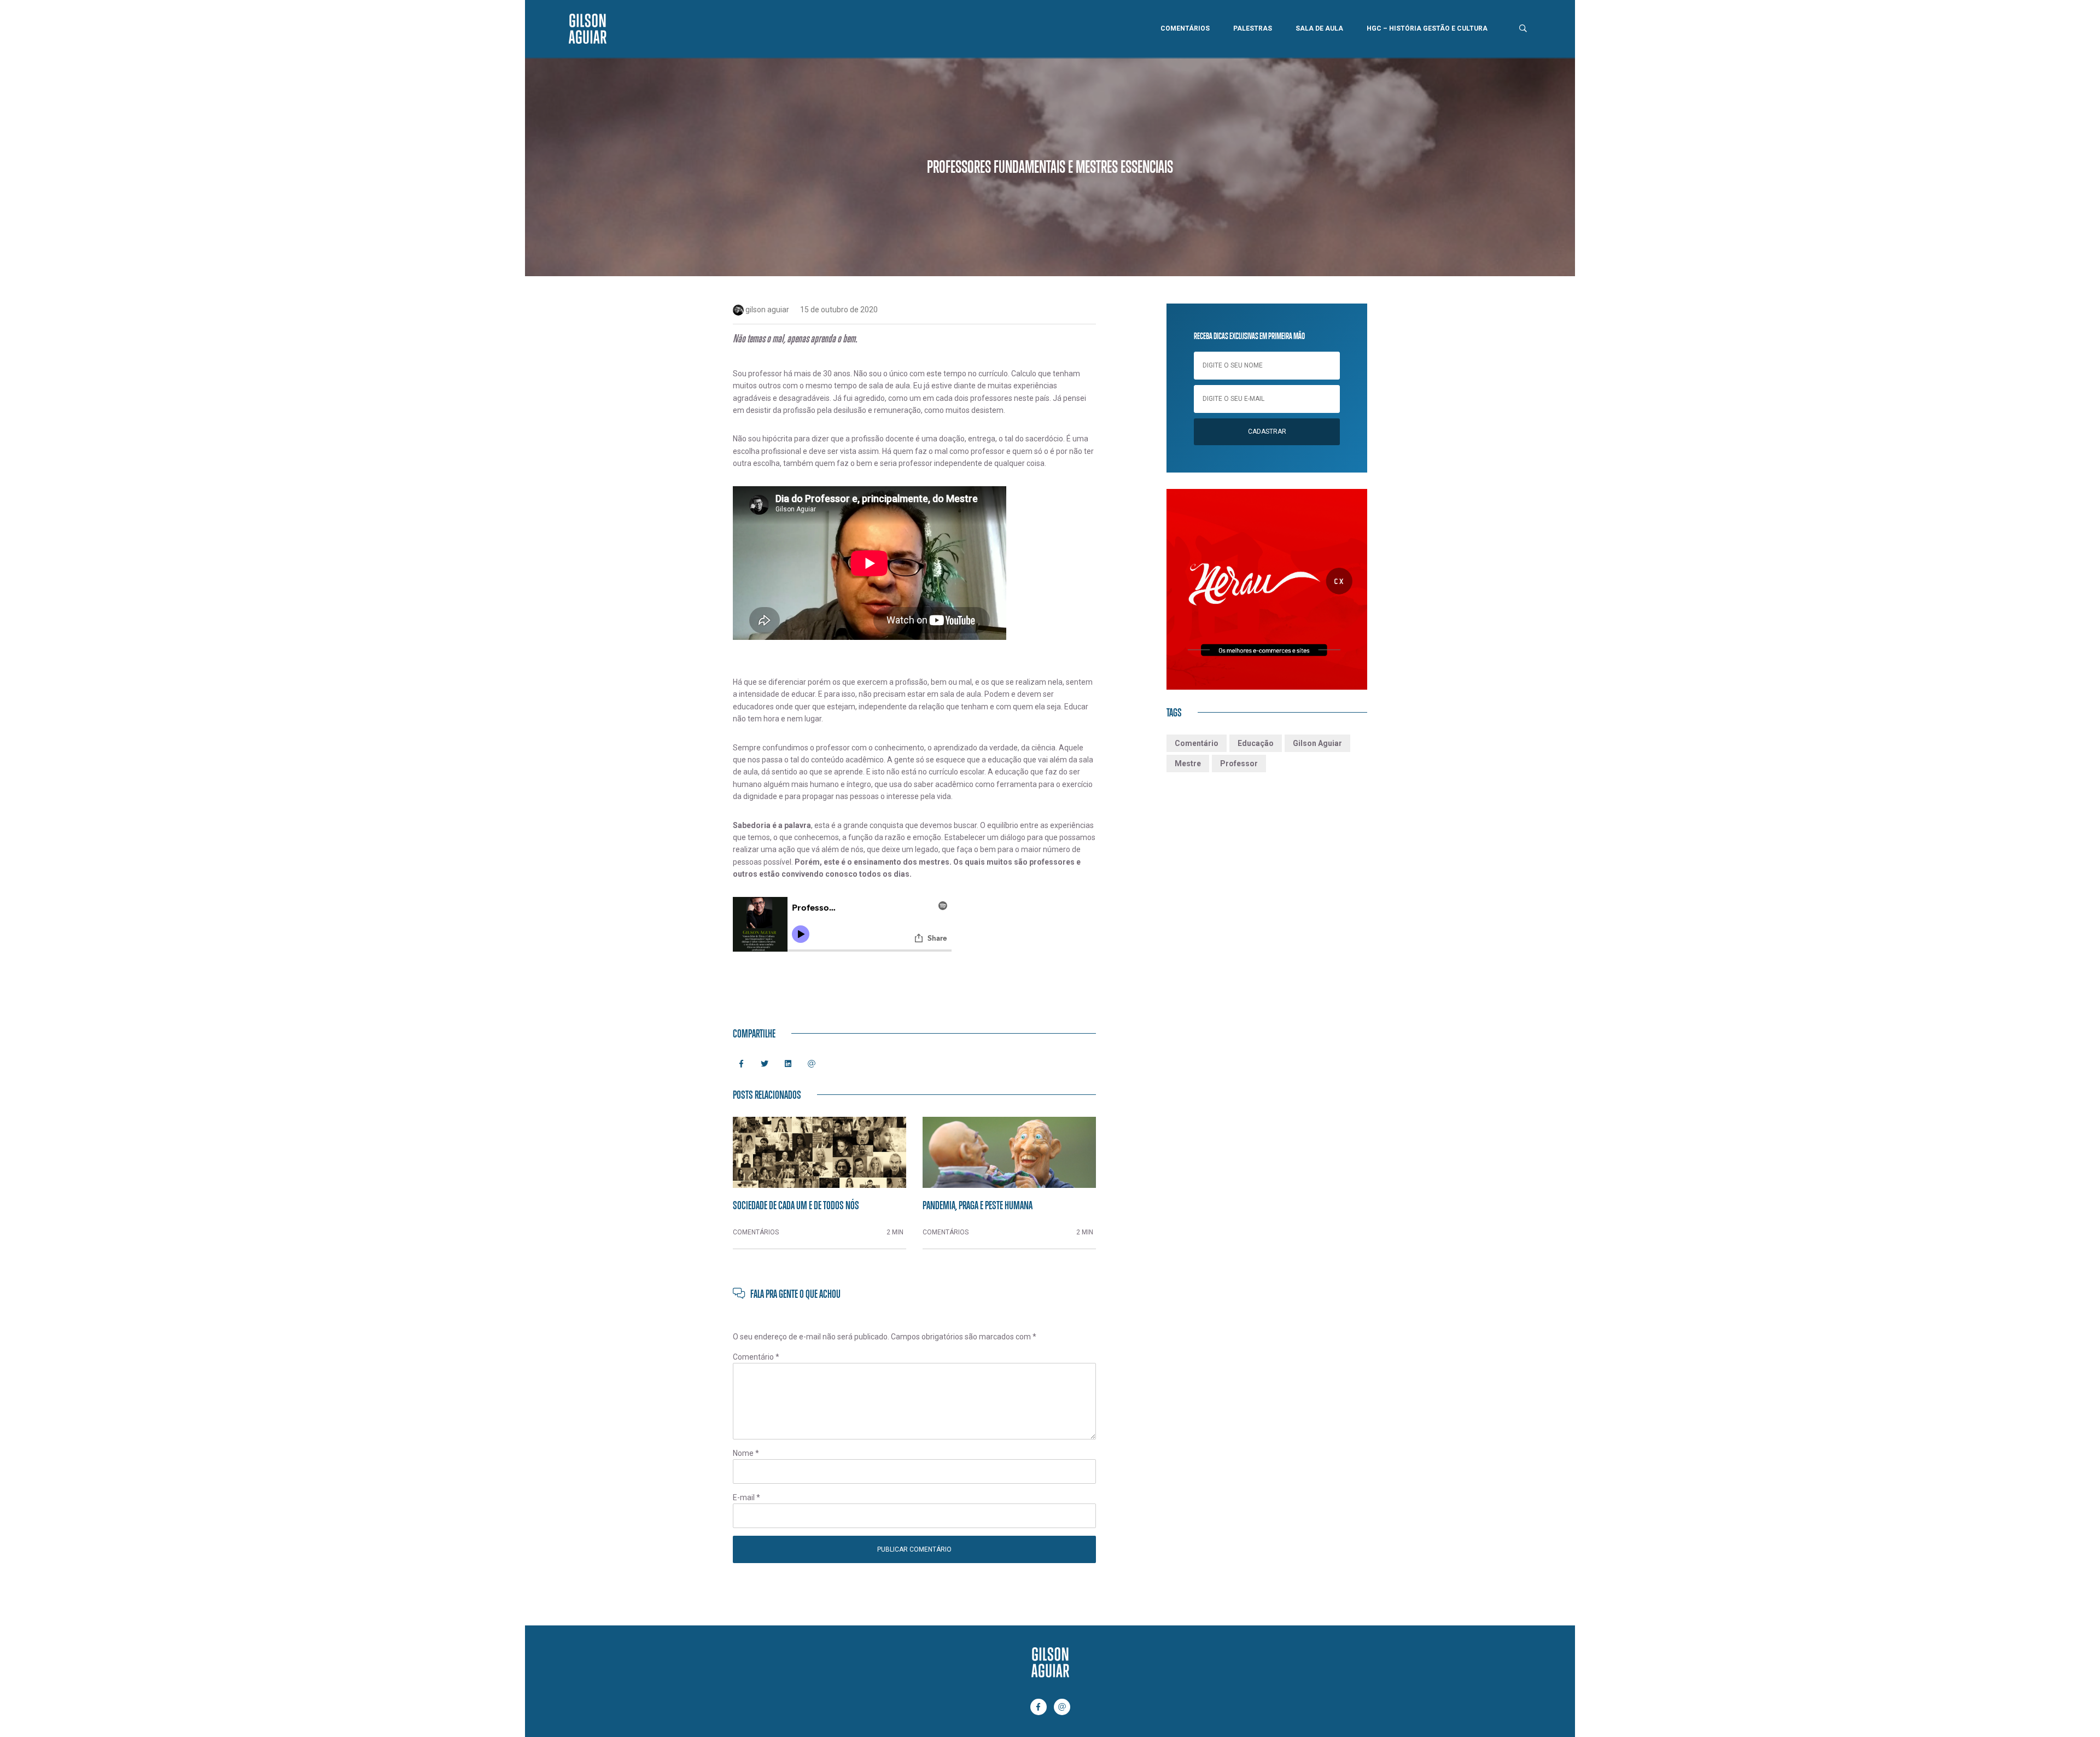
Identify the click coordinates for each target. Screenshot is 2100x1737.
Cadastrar (1267, 432)
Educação (1256, 743)
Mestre (1188, 763)
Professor (1239, 763)
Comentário (756, 1357)
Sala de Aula (1319, 28)
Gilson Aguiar (1317, 743)
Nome (746, 1453)
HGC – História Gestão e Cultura (1427, 28)
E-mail (746, 1497)
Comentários (1185, 28)
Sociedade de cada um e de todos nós (796, 1205)
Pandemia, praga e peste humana (978, 1205)
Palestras (1253, 28)
